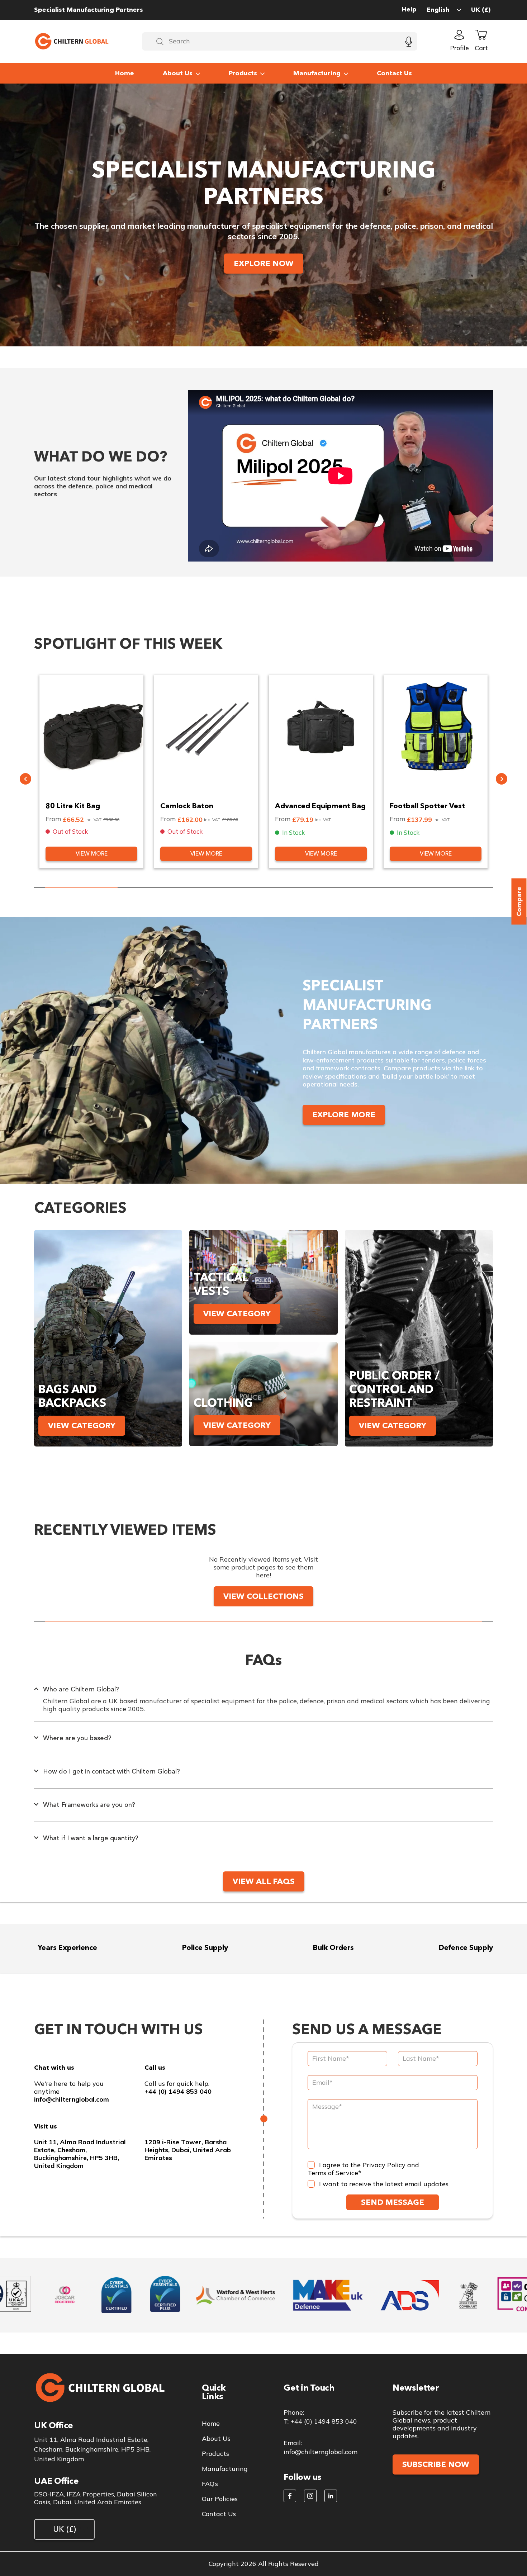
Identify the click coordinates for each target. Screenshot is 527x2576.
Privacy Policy (384, 2165)
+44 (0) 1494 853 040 (178, 2092)
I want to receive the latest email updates (384, 2184)
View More (92, 854)
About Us (178, 73)
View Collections (263, 1596)
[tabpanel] (91, 771)
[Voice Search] (409, 41)
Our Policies (220, 2499)
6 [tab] (446, 888)
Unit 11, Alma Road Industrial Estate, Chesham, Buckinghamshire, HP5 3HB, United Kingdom (80, 2154)
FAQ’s (210, 2484)
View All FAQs (264, 1881)
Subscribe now (436, 2464)
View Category (82, 1426)
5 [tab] (373, 888)
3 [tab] (227, 888)
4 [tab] (300, 888)
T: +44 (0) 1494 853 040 (320, 2421)
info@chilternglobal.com (72, 2099)
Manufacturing (317, 73)
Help (409, 10)
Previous (25, 779)
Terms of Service (333, 2173)
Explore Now (264, 263)
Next (502, 779)
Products (243, 73)
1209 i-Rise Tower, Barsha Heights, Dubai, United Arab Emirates (188, 2150)
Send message (393, 2202)
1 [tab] (81, 888)
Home (125, 73)
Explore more (344, 1115)
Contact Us (394, 73)
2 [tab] (154, 888)
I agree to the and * (363, 2169)
